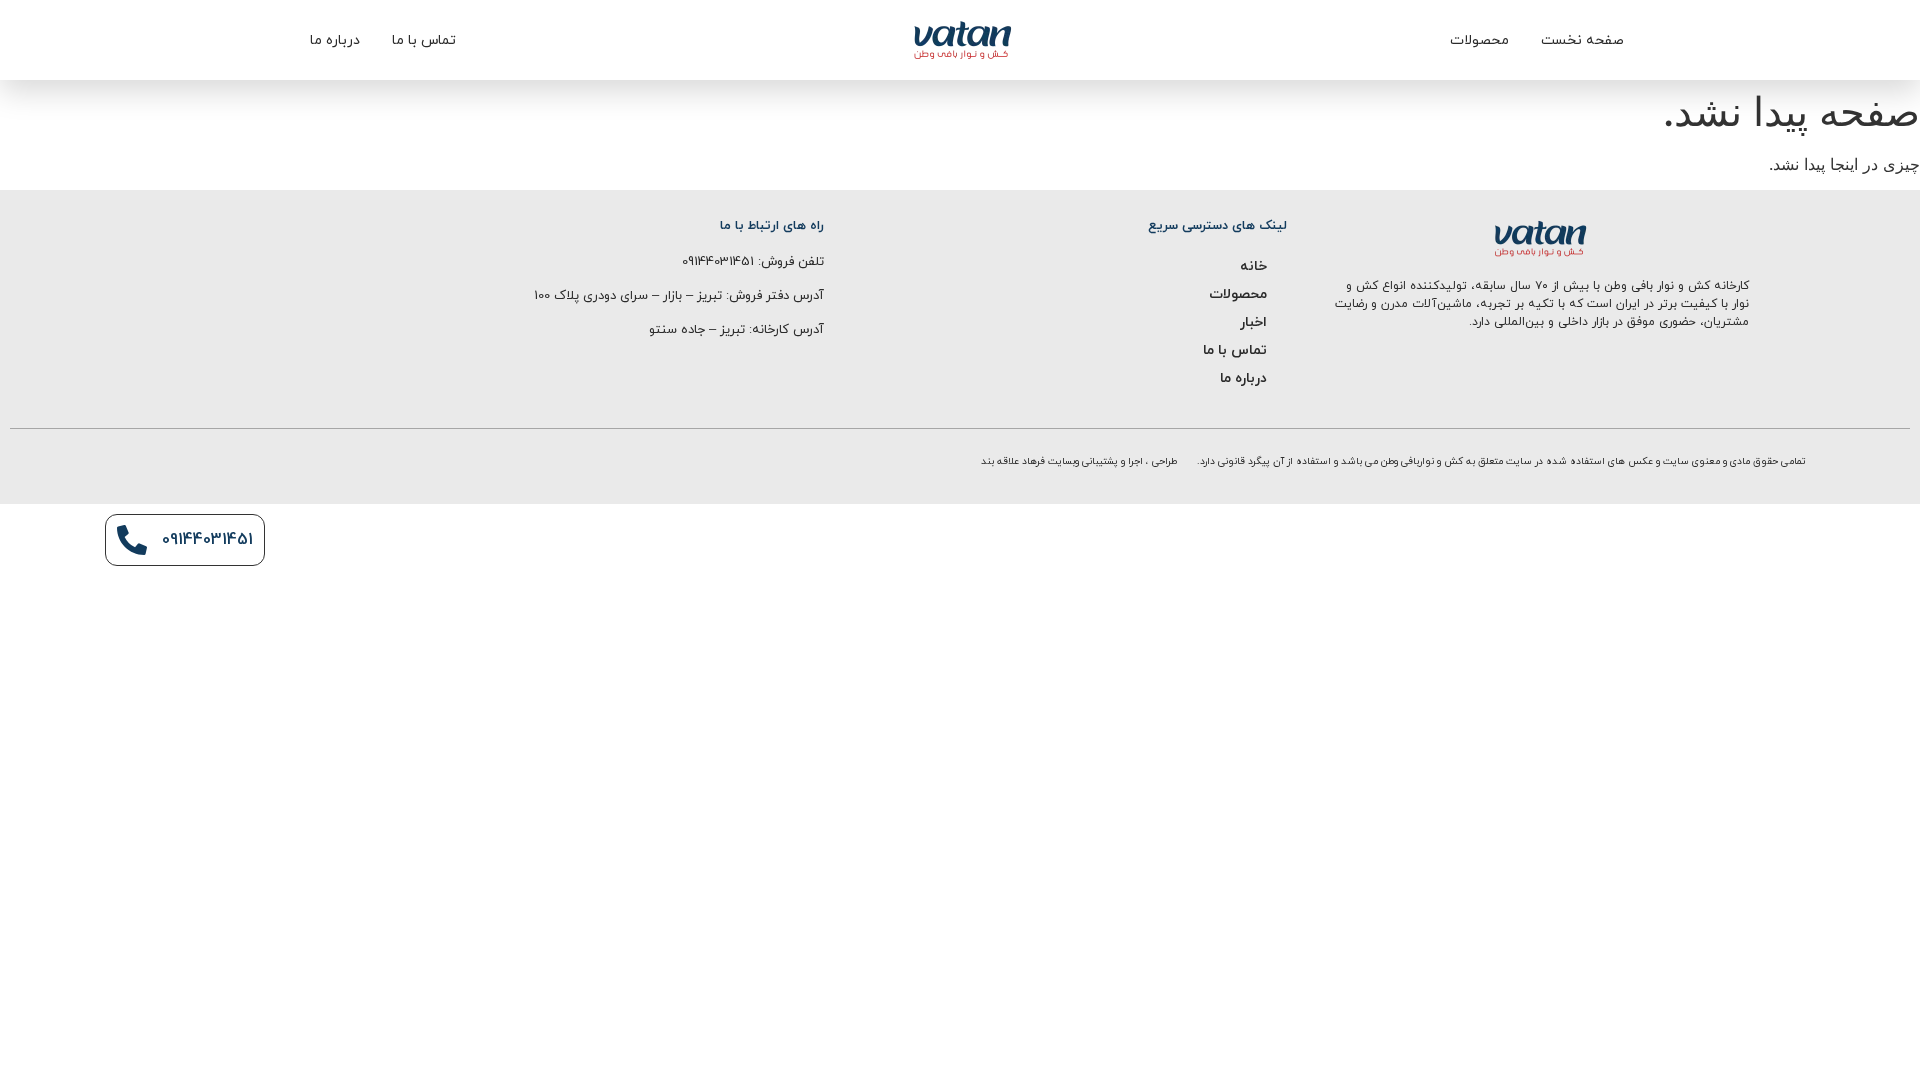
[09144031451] (132, 540)
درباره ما (1243, 378)
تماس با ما (1235, 350)
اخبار (1253, 322)
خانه (1253, 266)
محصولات (1238, 294)
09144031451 (207, 540)
